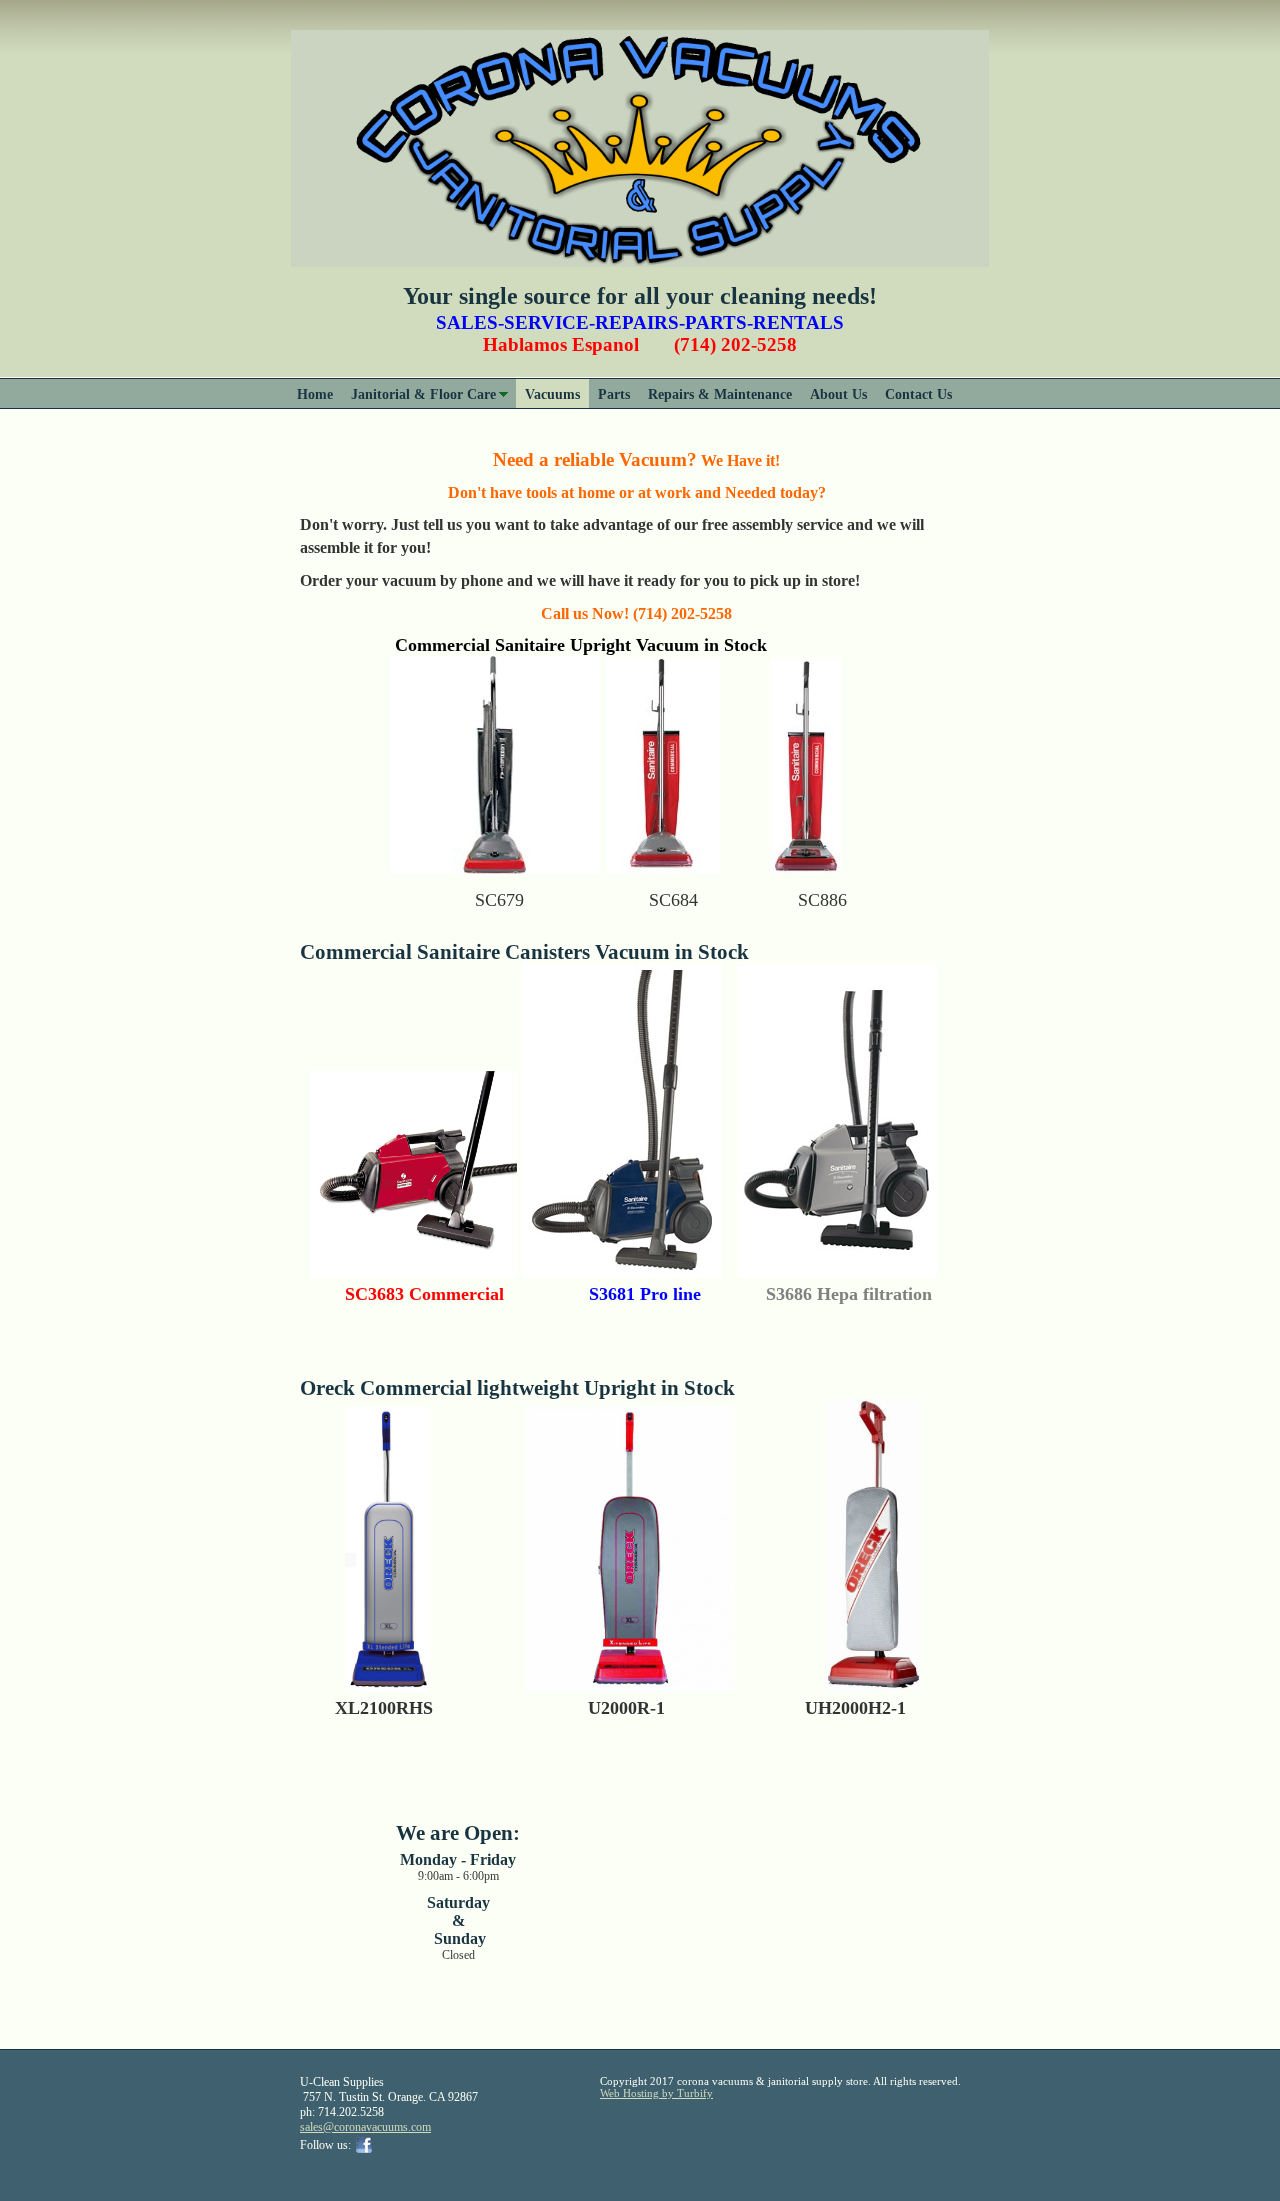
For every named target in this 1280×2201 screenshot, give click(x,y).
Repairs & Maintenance (720, 394)
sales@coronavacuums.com (365, 2127)
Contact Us (918, 394)
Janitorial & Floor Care (423, 394)
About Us (838, 394)
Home (315, 394)
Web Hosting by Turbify (656, 2093)
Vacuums (552, 394)
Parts (614, 394)
